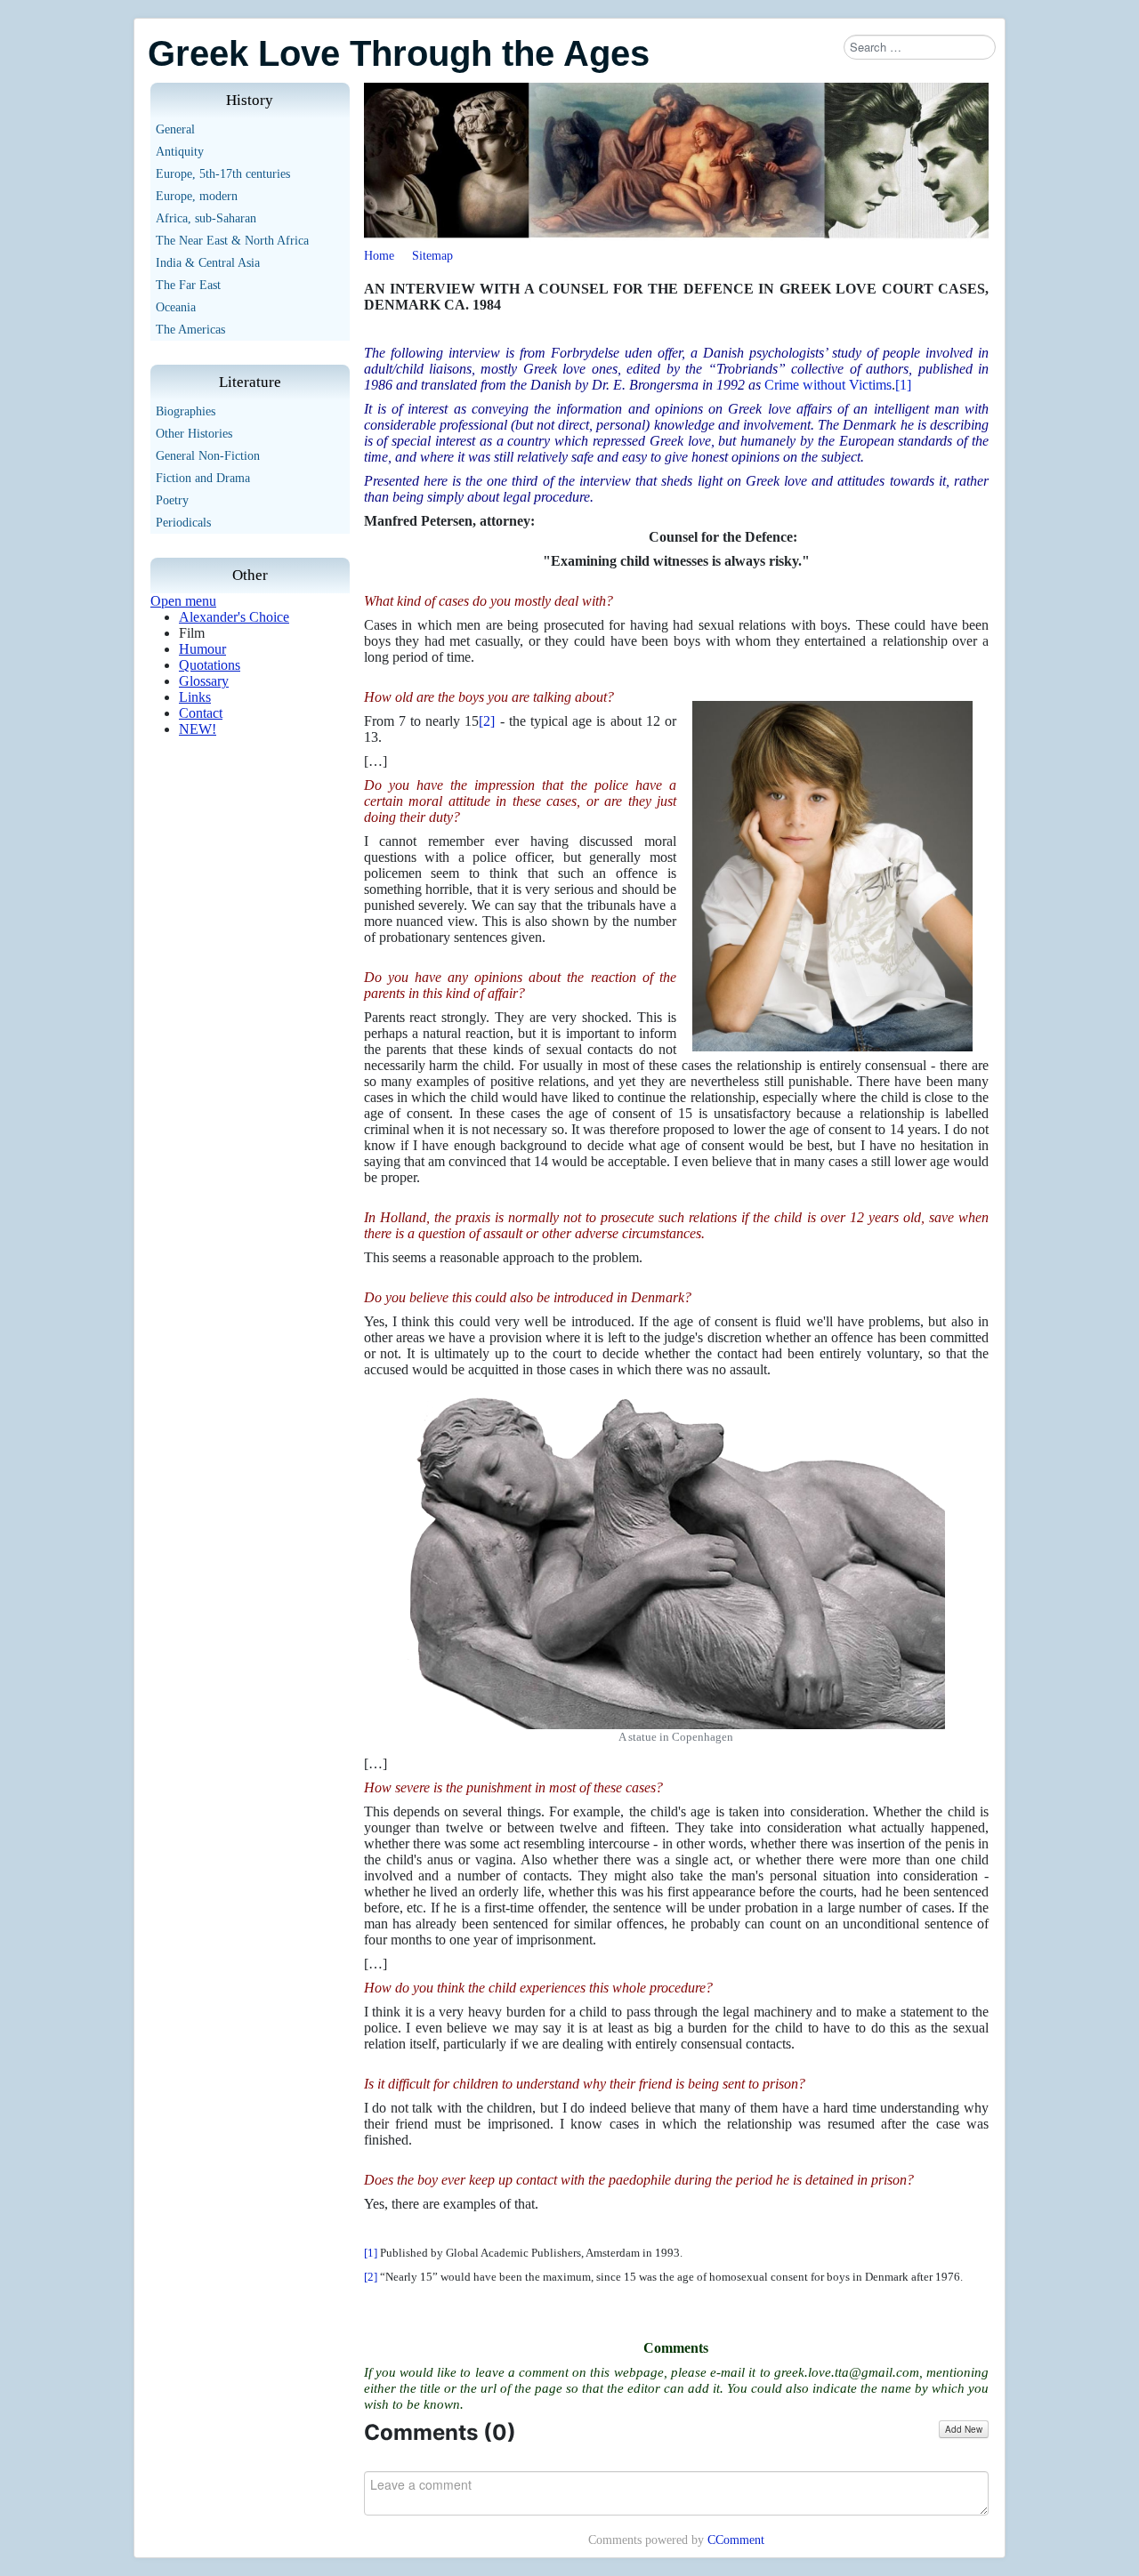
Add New (964, 2429)
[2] (487, 721)
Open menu (183, 601)
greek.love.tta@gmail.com (847, 2372)
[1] (903, 385)
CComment (736, 2540)
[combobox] (920, 47)
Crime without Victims (828, 385)
